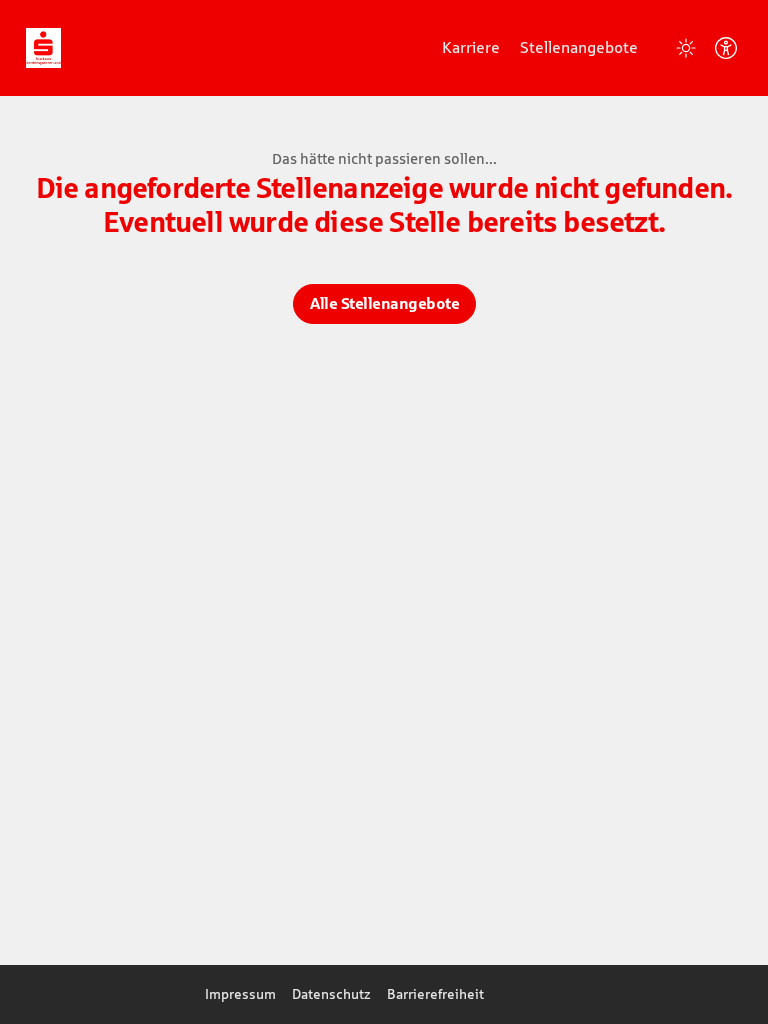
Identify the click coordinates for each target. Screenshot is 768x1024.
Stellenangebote (579, 47)
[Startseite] (43, 46)
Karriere (471, 47)
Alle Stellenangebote (384, 303)
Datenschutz (331, 994)
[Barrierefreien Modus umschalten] (726, 48)
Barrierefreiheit (435, 994)
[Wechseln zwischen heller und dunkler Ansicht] (686, 48)
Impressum (240, 994)
